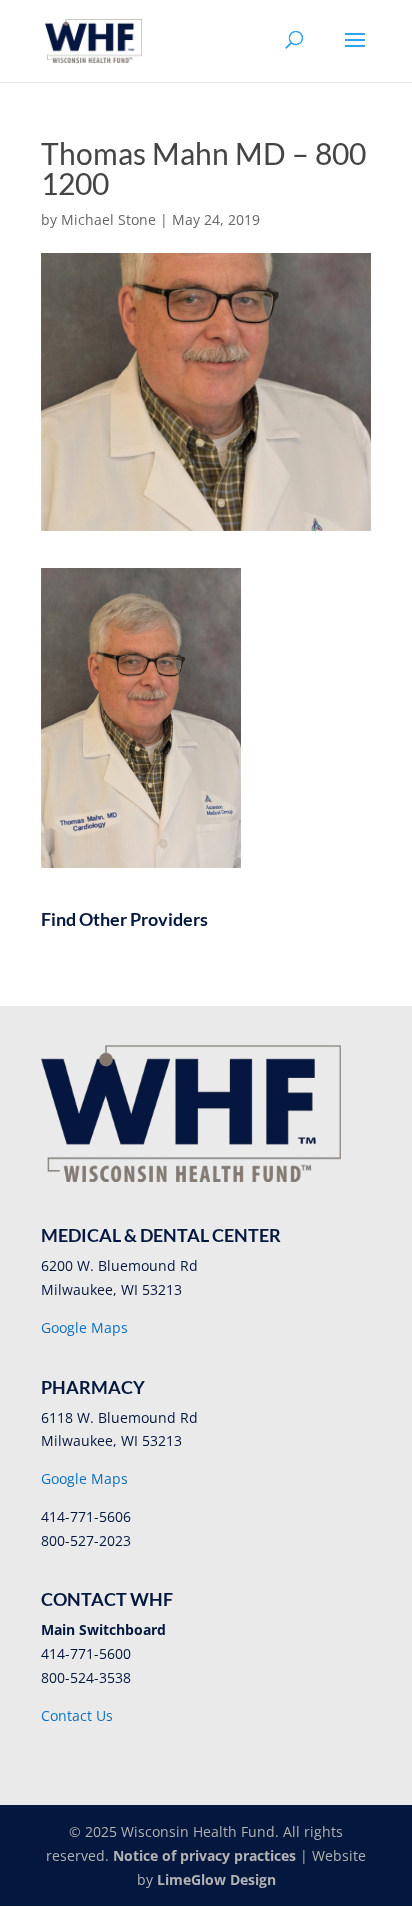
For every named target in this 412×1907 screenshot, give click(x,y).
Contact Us (77, 1715)
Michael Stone (108, 219)
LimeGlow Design (216, 1879)
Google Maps (84, 1327)
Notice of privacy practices (204, 1855)
